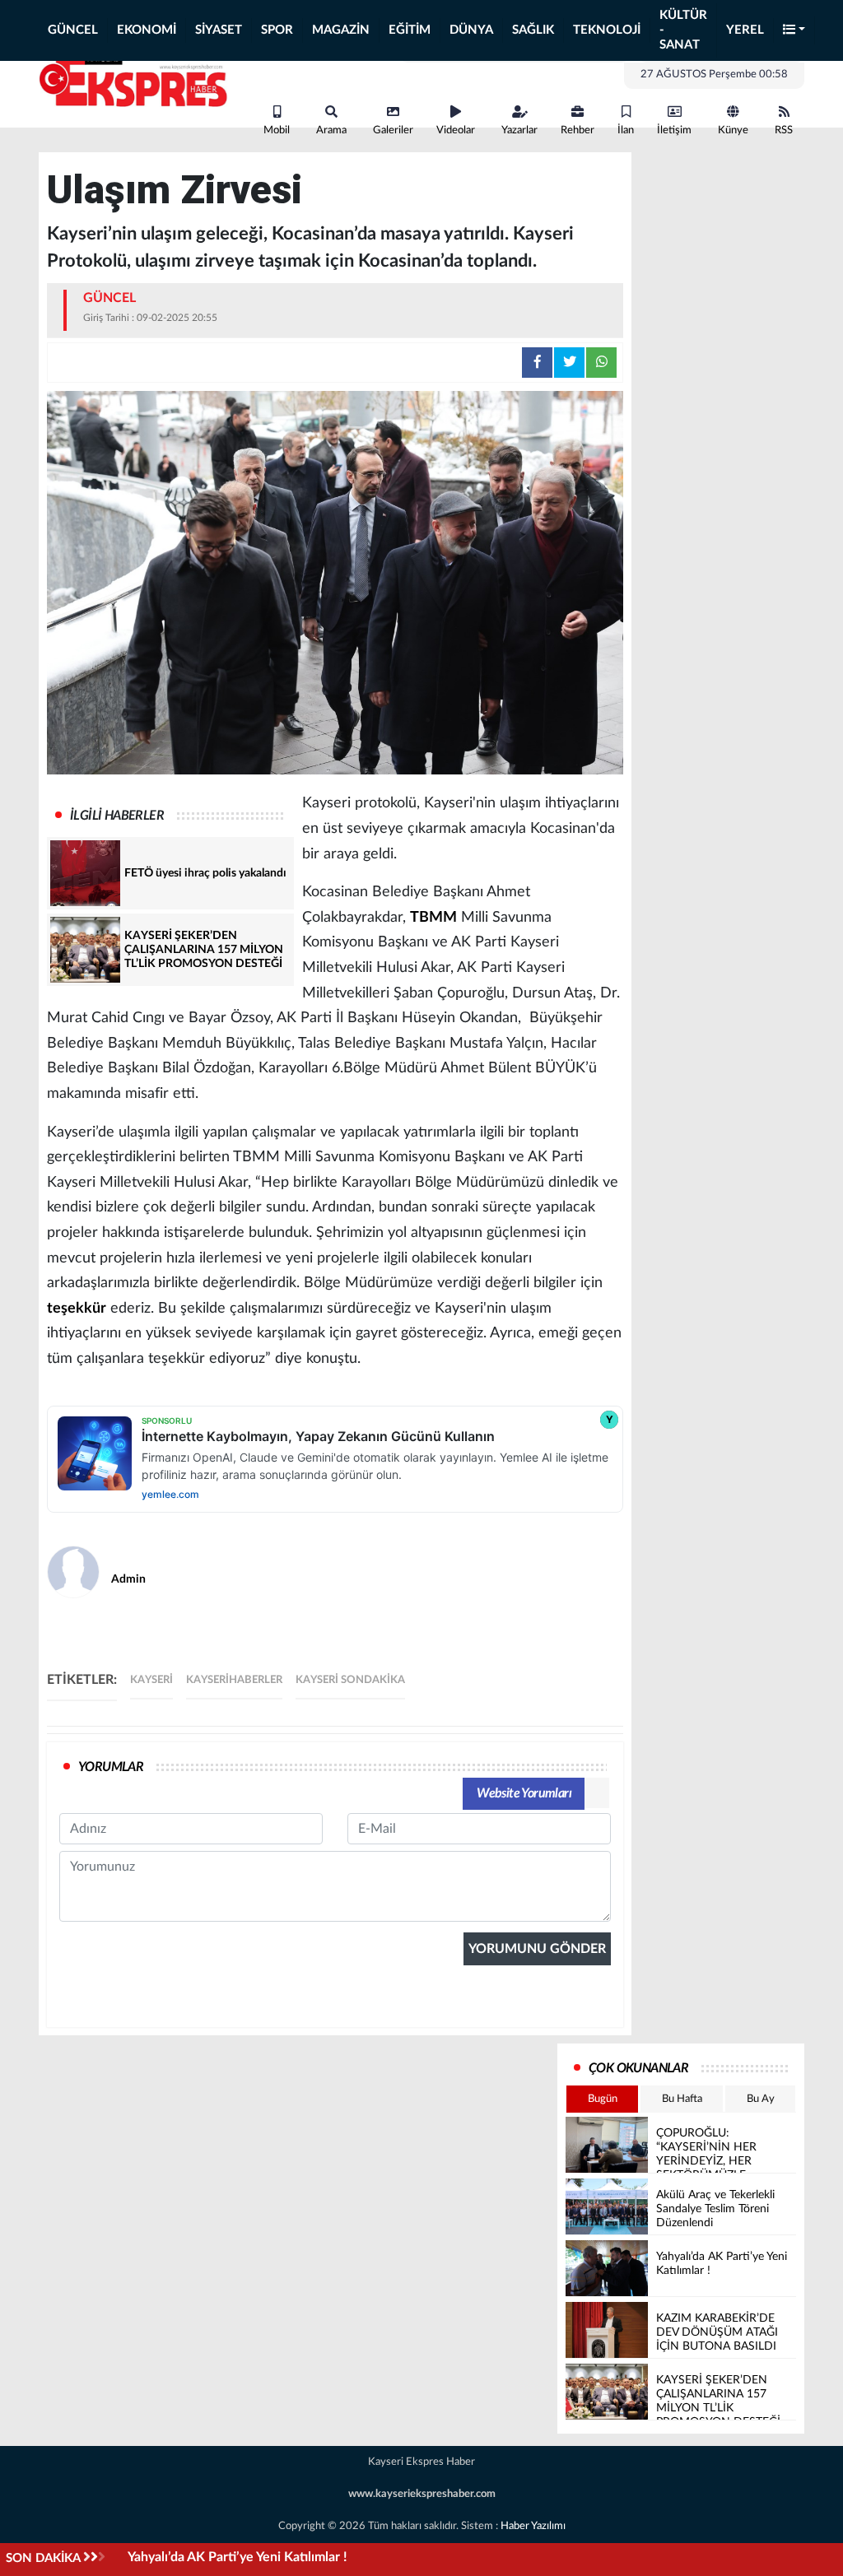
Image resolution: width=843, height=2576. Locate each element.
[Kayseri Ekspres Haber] (133, 81)
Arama (331, 130)
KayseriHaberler (234, 1680)
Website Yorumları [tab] (524, 1793)
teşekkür (77, 1309)
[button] (794, 31)
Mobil (277, 130)
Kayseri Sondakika (350, 1680)
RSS (784, 130)
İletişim (674, 130)
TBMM (433, 918)
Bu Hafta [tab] (682, 2099)
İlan (626, 130)
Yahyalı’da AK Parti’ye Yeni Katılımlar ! (238, 2557)
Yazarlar (519, 130)
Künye (733, 130)
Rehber (578, 130)
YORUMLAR (111, 1767)
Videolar (456, 130)
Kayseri (151, 1680)
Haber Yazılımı (533, 2526)
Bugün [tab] (603, 2099)
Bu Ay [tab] (761, 2099)
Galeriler (393, 130)
